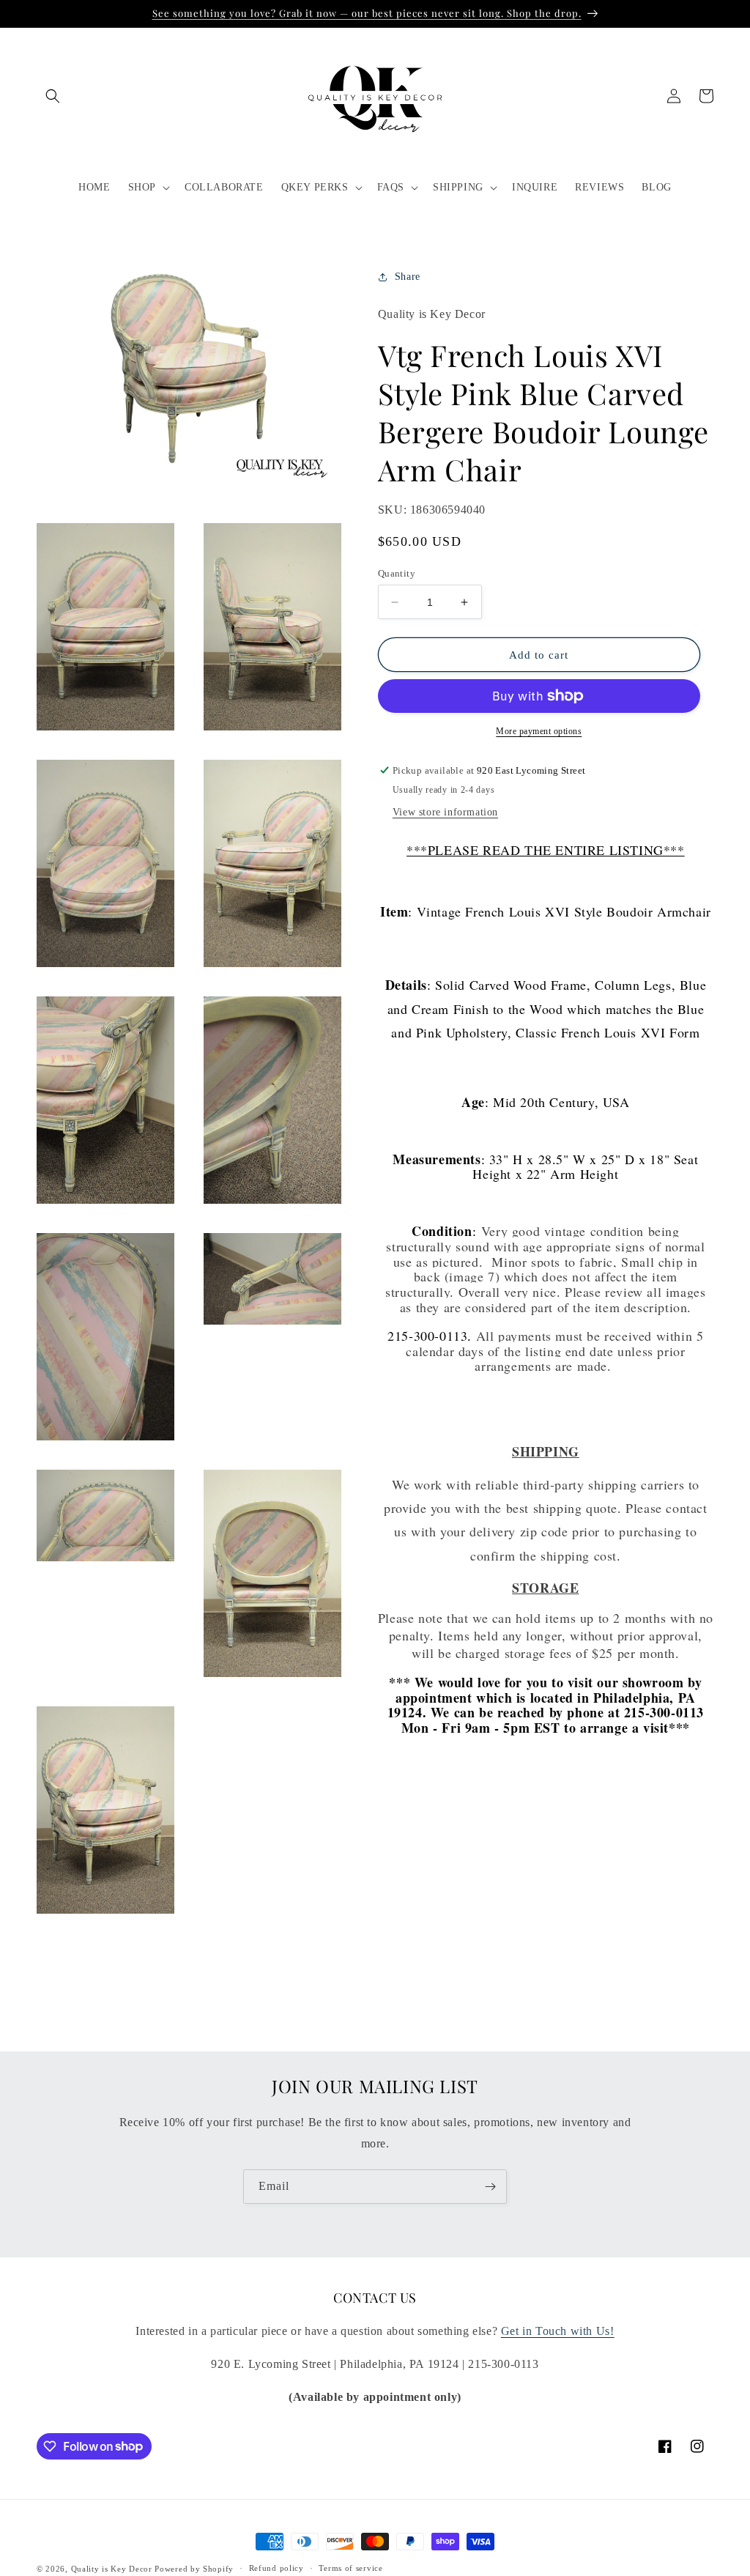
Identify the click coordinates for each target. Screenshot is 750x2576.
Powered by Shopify (194, 2569)
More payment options (539, 731)
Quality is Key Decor (112, 2569)
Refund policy (276, 2568)
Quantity (397, 573)
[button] (53, 96)
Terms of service (350, 2568)
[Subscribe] (490, 2187)
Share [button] (408, 277)
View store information (445, 812)
